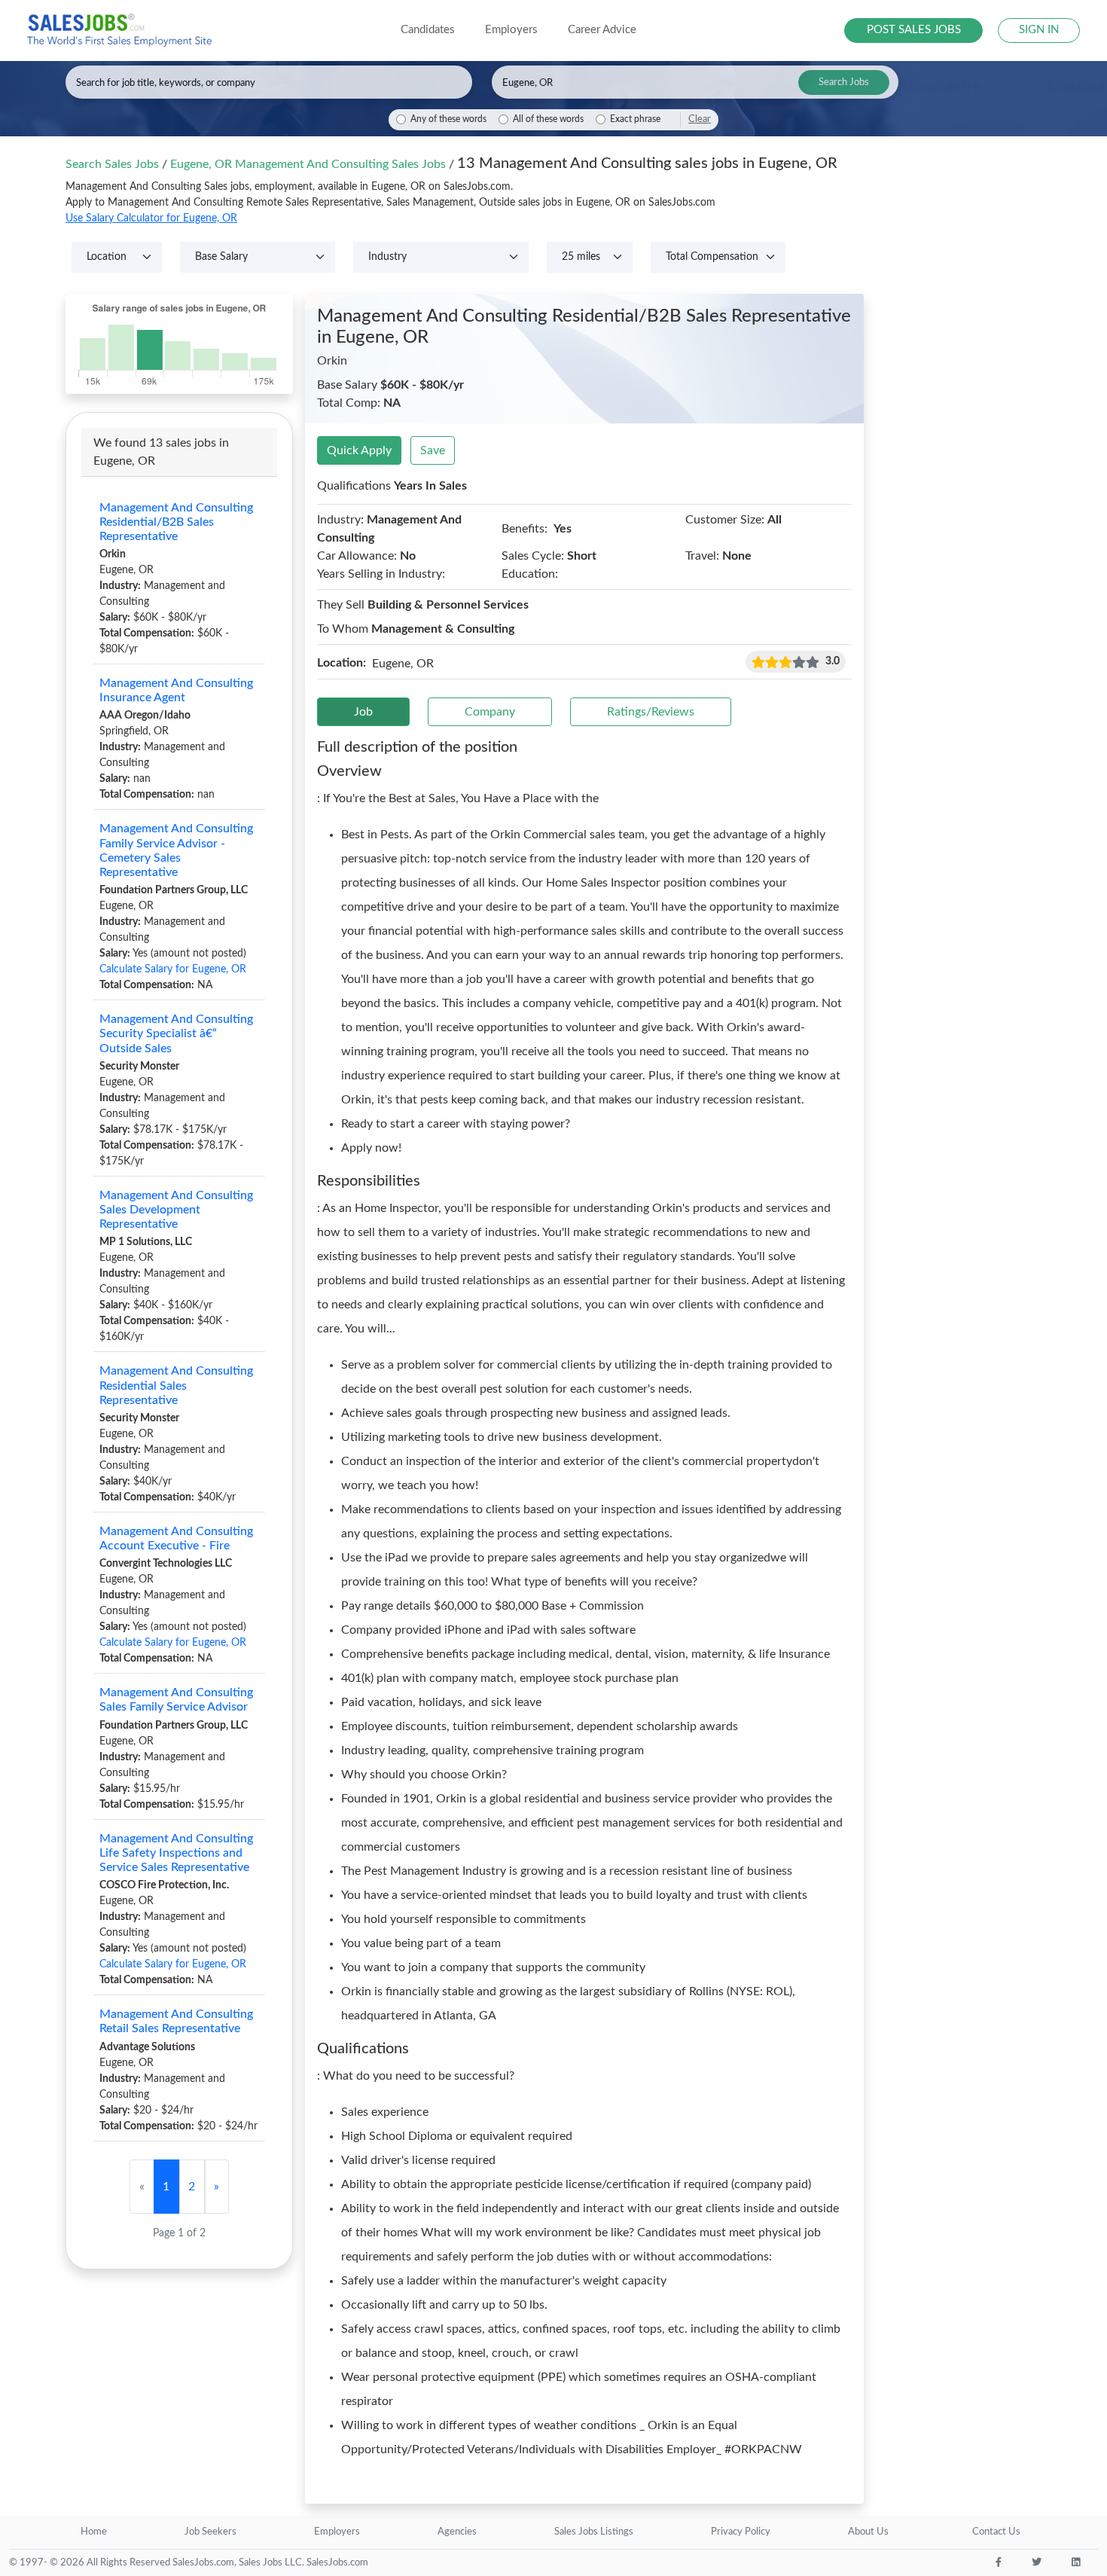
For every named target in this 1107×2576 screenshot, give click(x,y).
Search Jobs (844, 82)
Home (94, 2532)
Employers (337, 2532)
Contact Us (996, 2532)
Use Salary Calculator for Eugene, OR (151, 218)
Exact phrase (635, 119)
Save (433, 450)
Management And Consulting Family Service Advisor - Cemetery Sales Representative (176, 850)
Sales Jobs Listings (594, 2532)
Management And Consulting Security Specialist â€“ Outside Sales (176, 1033)
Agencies (457, 2532)
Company (490, 712)
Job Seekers (210, 2532)
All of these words (548, 119)
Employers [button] (511, 30)
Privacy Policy (741, 2532)
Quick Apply (359, 450)
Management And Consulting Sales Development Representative (176, 1210)
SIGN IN (1039, 30)
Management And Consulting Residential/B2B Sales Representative (176, 522)
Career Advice (602, 30)
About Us (868, 2532)
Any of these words (448, 119)
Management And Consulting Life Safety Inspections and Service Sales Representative (176, 1853)
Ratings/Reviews (651, 712)
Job (363, 712)
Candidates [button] (428, 30)
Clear (700, 119)
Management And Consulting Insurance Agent (176, 690)
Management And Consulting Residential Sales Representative (176, 1385)
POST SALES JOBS (914, 30)
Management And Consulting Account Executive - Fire (176, 1538)
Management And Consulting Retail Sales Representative (176, 2021)
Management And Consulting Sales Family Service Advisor (176, 1700)
